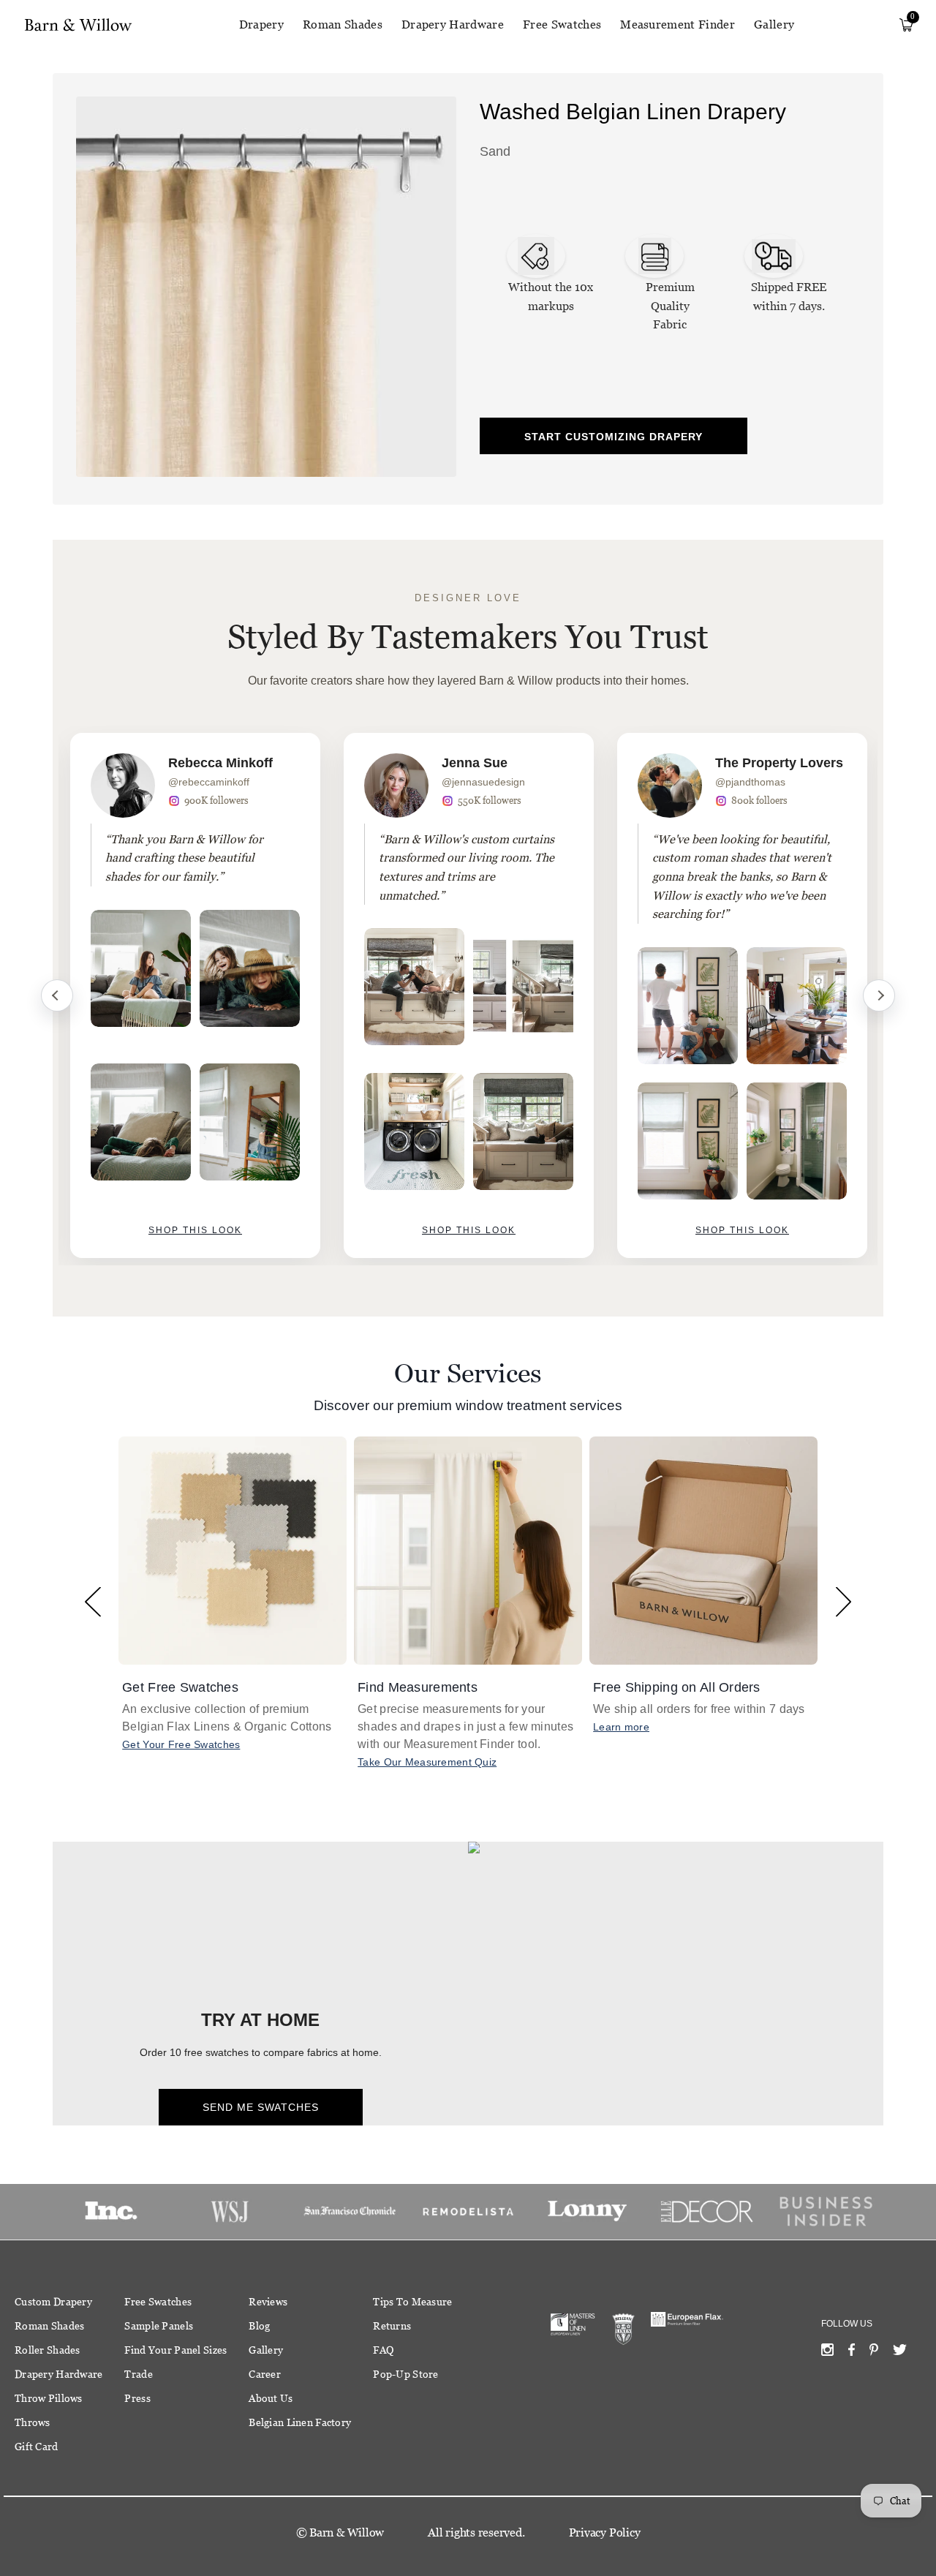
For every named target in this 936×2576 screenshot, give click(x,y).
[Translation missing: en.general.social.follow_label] (827, 2353)
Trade (138, 2374)
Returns (392, 2326)
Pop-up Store (405, 2374)
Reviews (268, 2302)
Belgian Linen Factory (300, 2422)
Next (879, 995)
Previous (57, 995)
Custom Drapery (53, 2302)
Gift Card (37, 2447)
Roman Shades (343, 25)
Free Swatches (562, 25)
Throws (33, 2422)
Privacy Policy (605, 2532)
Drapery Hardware (453, 25)
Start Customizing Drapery (614, 437)
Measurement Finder (678, 25)
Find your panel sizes (175, 2350)
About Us (271, 2398)
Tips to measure (412, 2302)
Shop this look (195, 1230)
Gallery (774, 25)
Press (137, 2398)
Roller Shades (48, 2350)
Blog (259, 2326)
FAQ (383, 2350)
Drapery (261, 25)
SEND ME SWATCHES (261, 2107)
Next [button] (843, 1601)
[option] (195, 995)
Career (265, 2374)
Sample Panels (159, 2326)
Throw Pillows (49, 2398)
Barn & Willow (347, 2532)
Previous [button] (93, 1601)
